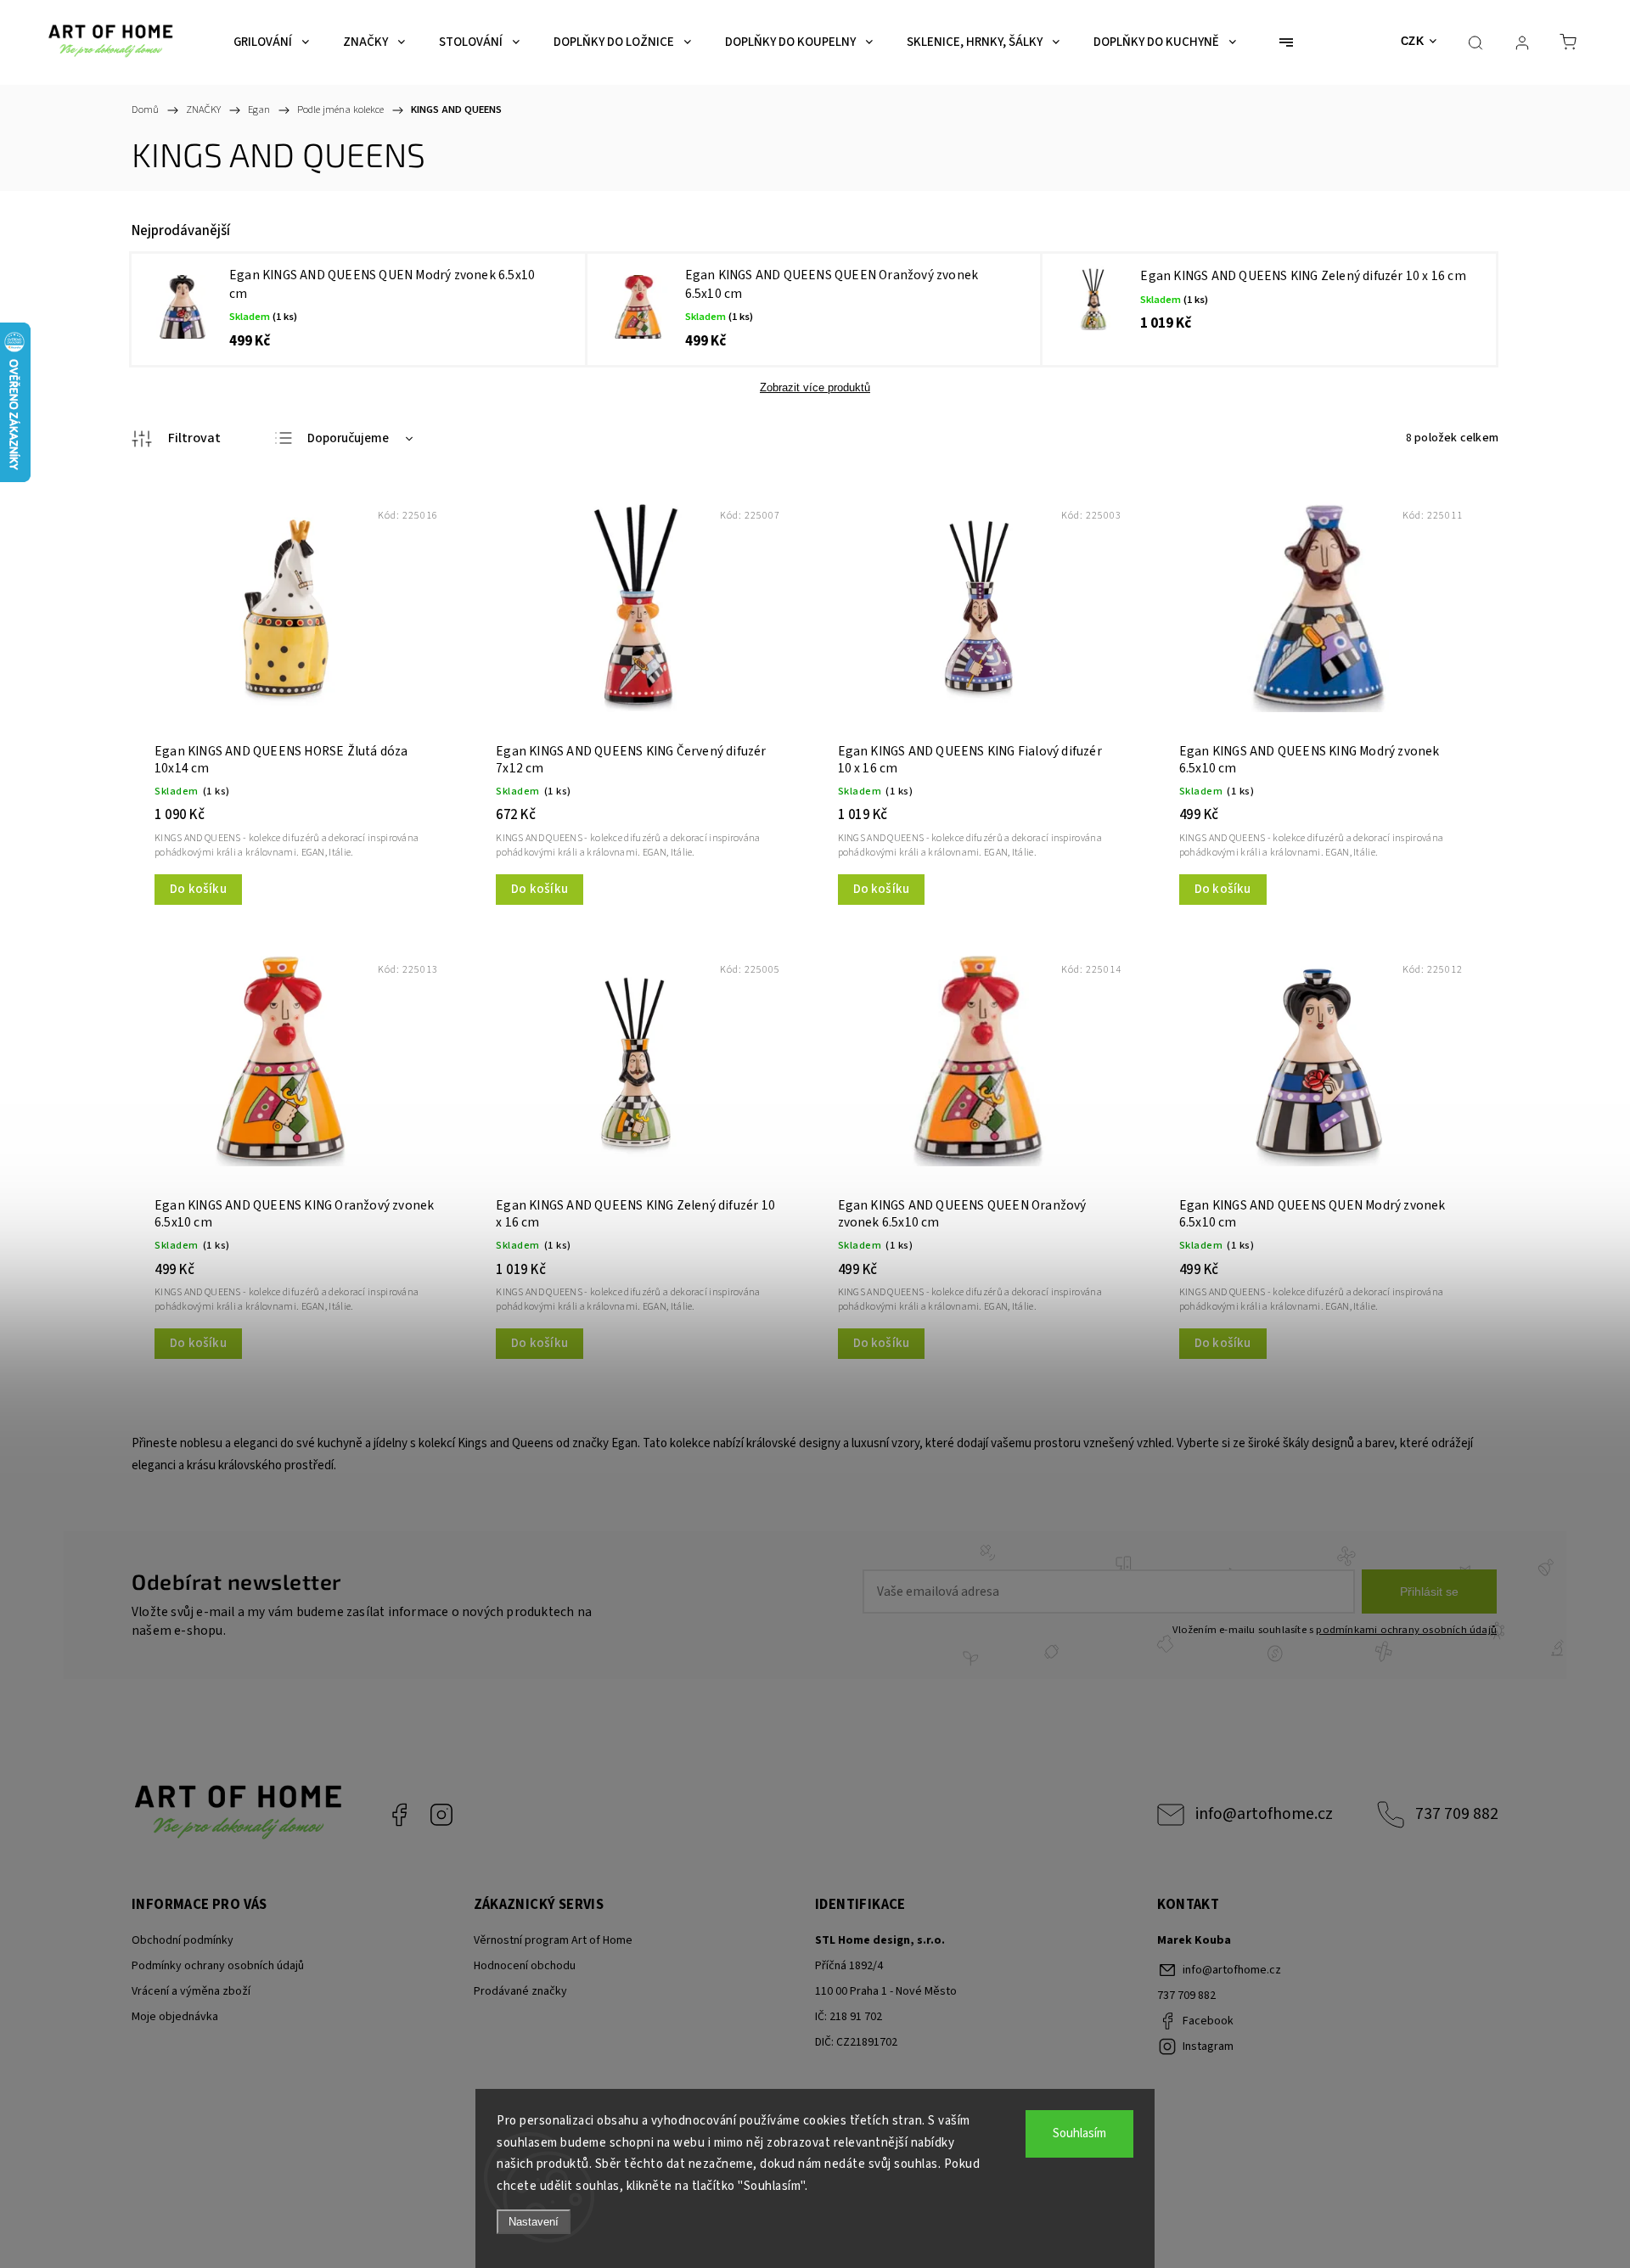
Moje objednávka (175, 2017)
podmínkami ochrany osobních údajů (1406, 1630)
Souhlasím (1079, 2133)
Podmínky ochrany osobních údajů (218, 1966)
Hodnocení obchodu (525, 1966)
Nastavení (534, 2222)
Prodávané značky (520, 1991)
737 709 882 (1457, 1814)
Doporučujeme (348, 438)
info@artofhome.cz (1264, 1814)
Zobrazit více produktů (815, 387)
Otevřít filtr (176, 439)
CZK (1413, 41)
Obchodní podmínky (183, 1940)
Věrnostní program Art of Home (553, 1940)
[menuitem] (271, 42)
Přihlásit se (1429, 1592)
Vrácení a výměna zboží (191, 1991)
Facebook (399, 1815)
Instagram (441, 1815)
